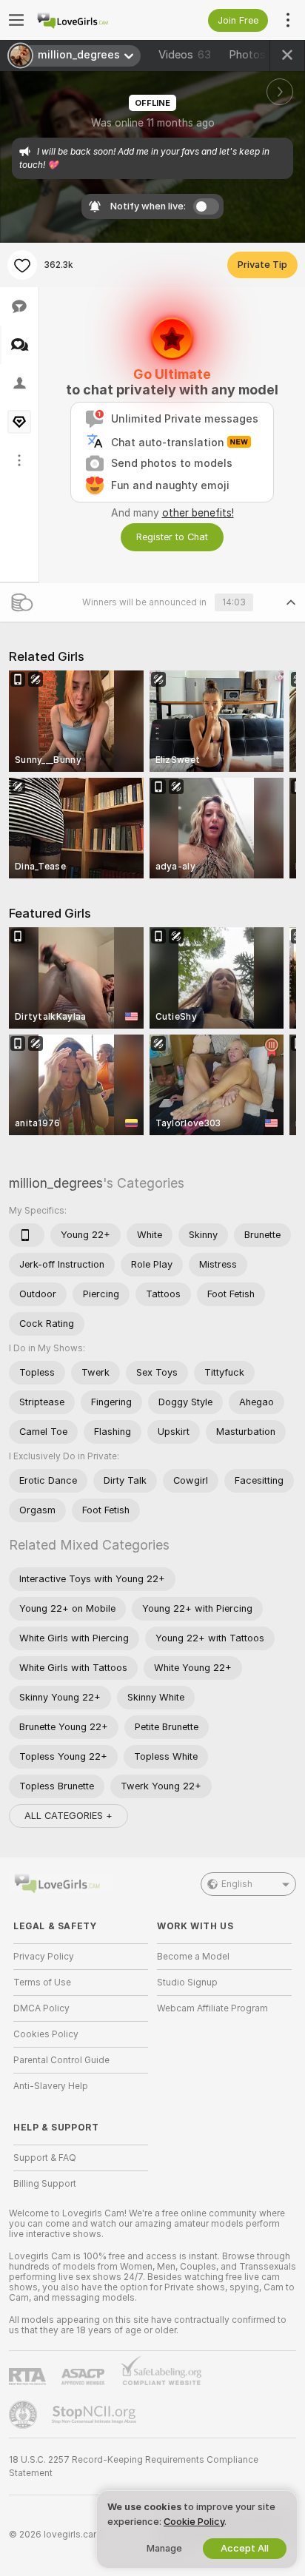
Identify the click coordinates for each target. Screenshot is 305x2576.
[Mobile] (27, 1235)
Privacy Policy (44, 1957)
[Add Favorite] (22, 265)
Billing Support (45, 2184)
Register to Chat (172, 537)
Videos (185, 55)
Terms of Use (42, 1983)
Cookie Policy (194, 2522)
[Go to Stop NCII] (95, 2415)
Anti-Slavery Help (51, 2086)
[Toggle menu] (16, 20)
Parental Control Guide (61, 2060)
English (237, 1884)
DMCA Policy (41, 2008)
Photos (256, 55)
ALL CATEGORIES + (68, 1816)
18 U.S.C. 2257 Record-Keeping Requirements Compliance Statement (134, 2466)
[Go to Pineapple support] (24, 2415)
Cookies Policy (46, 2034)
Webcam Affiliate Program (212, 2008)
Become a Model (193, 1957)
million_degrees (56, 1183)
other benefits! (198, 513)
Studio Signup (187, 1983)
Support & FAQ (45, 2158)
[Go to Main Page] (93, 20)
